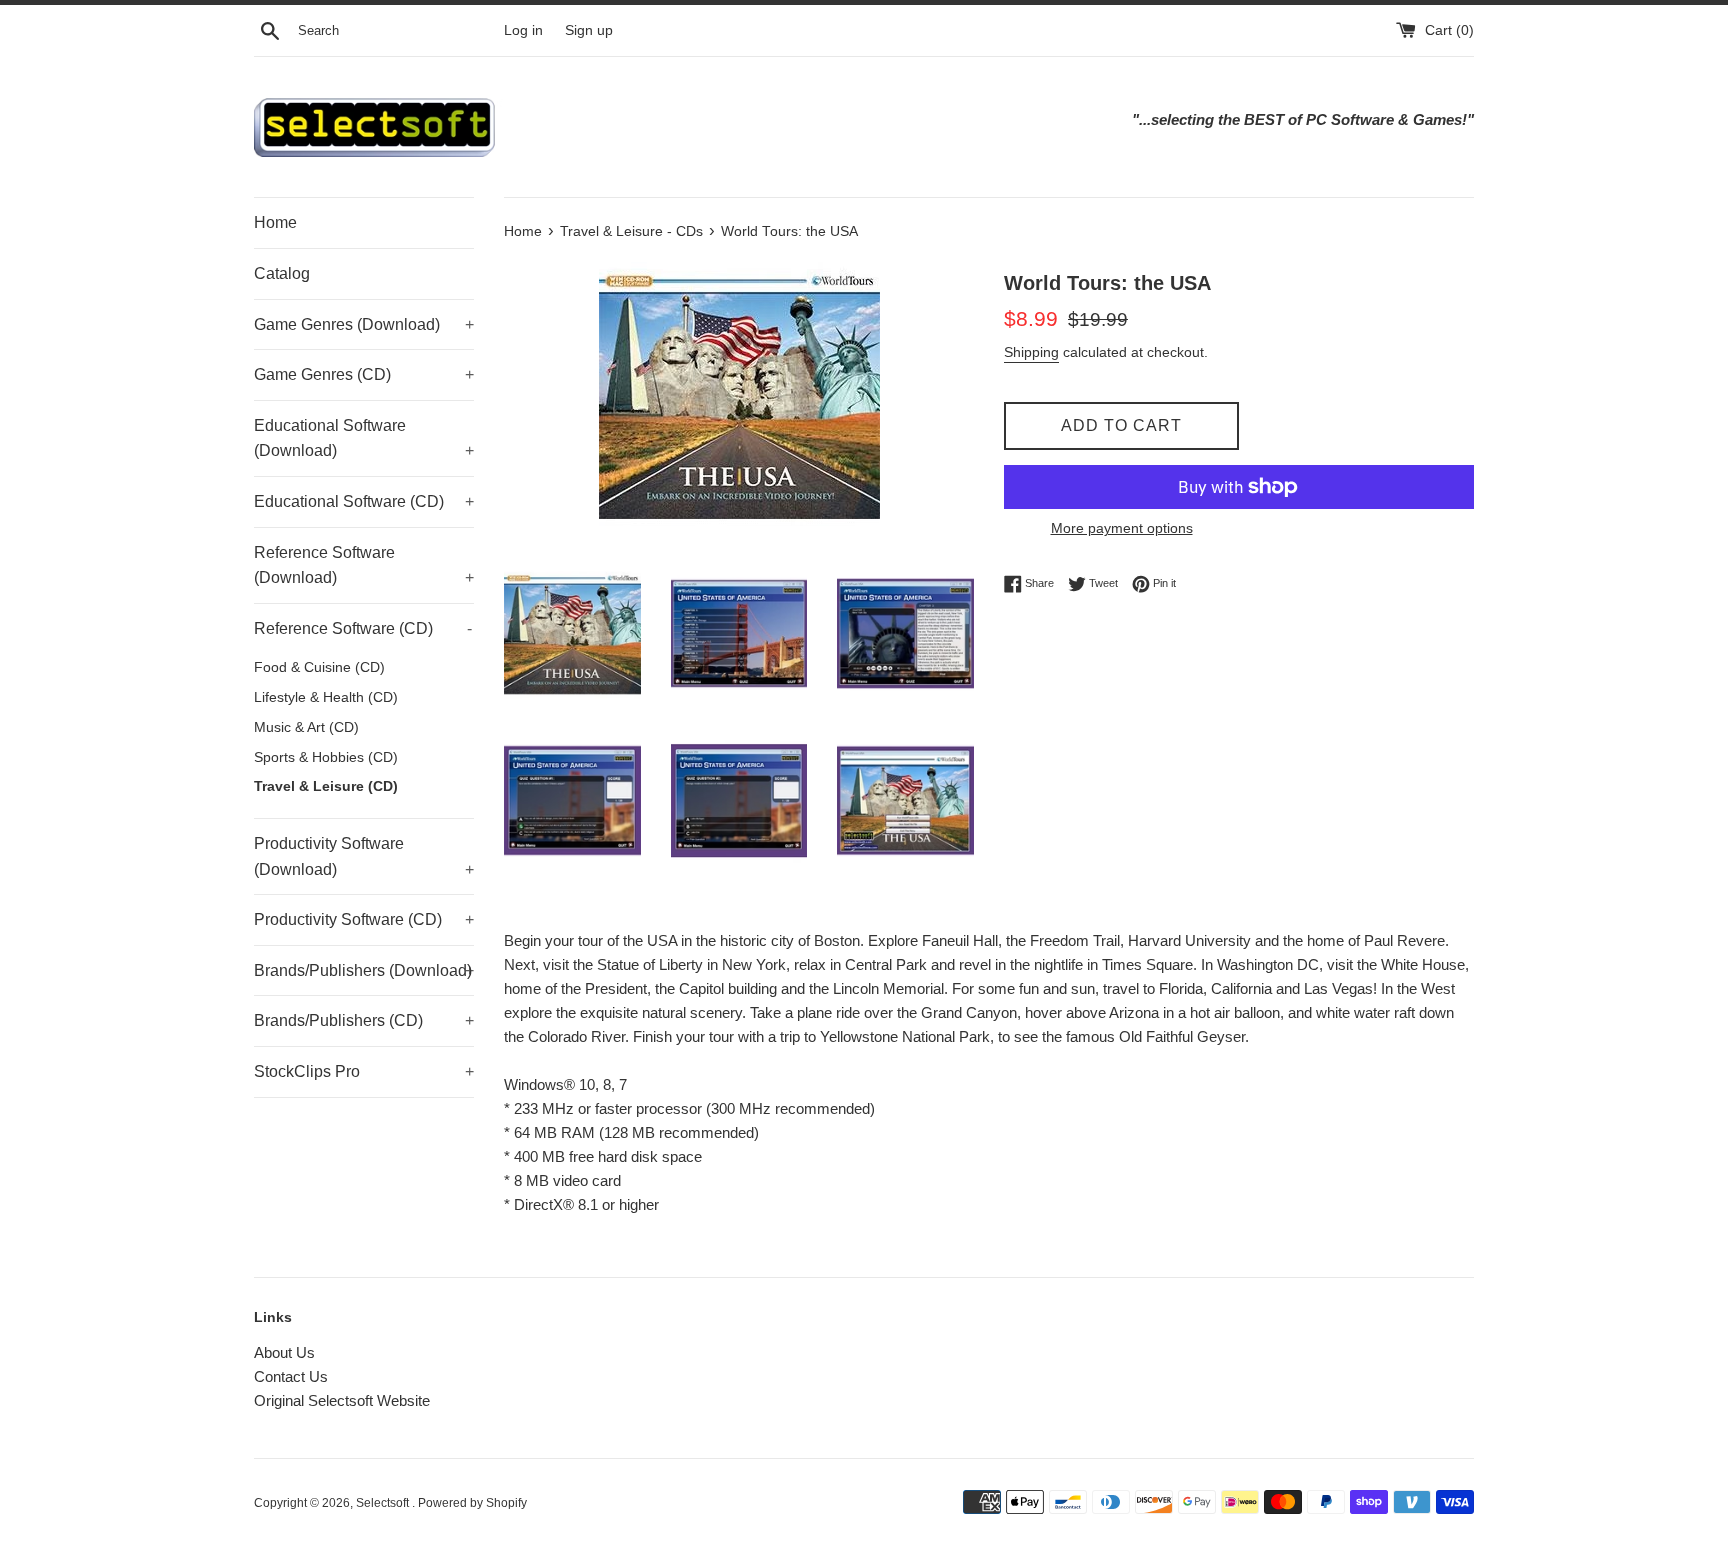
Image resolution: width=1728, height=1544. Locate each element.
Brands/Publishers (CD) (364, 1020)
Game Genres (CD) (364, 374)
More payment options (1122, 528)
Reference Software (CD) (363, 628)
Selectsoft (384, 1503)
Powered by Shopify (472, 1503)
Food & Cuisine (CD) (319, 667)
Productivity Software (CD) (364, 919)
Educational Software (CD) (364, 501)
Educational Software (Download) (364, 438)
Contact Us (291, 1376)
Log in (523, 30)
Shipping (1031, 352)
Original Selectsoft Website (342, 1400)
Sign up (589, 30)
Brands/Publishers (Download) (364, 970)
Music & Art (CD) (306, 727)
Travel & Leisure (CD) (326, 786)
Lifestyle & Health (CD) (326, 697)
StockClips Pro (364, 1071)
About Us (284, 1352)
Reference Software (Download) (364, 565)
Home (275, 222)
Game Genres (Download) (364, 324)
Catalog (282, 273)
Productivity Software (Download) (364, 856)
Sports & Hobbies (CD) (326, 757)
